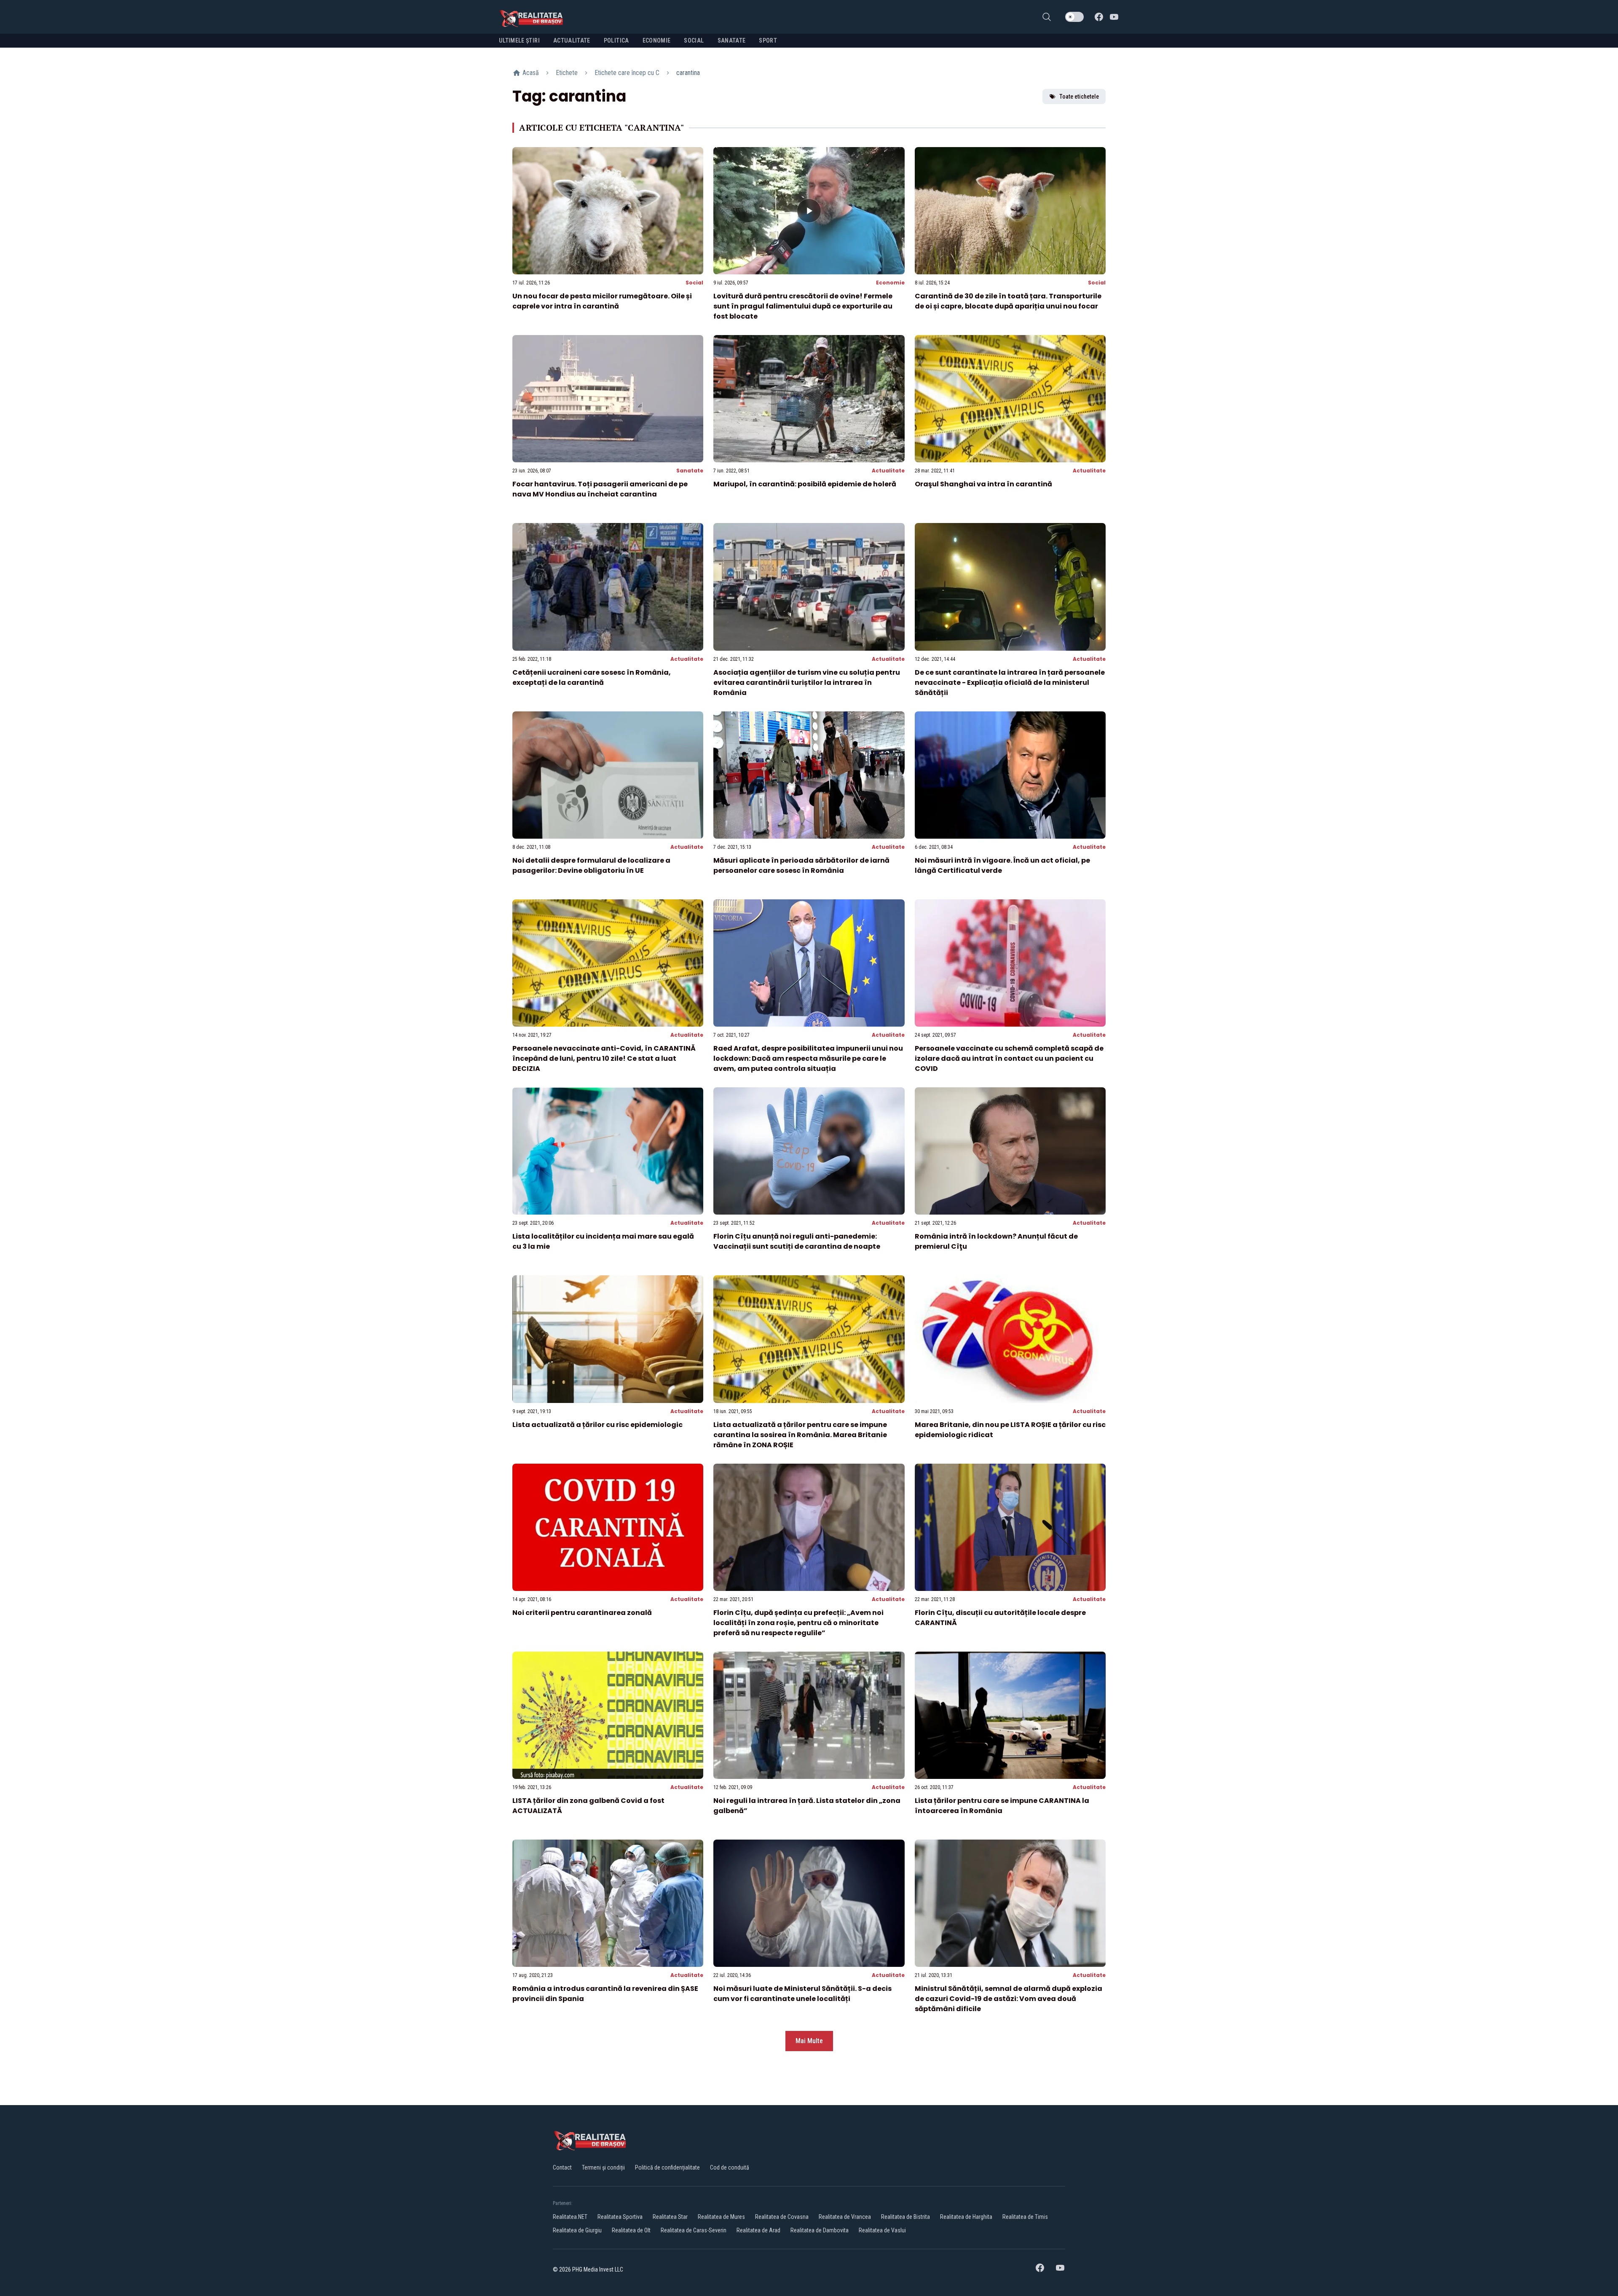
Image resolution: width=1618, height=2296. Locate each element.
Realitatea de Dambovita (820, 2230)
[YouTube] (1114, 17)
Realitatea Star (670, 2217)
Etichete (567, 73)
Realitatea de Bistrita (905, 2217)
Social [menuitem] (694, 40)
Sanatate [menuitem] (732, 40)
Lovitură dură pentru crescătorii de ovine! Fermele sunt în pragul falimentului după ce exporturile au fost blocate (803, 306)
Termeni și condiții (603, 2167)
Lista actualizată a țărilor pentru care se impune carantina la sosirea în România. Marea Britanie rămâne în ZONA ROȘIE (800, 1435)
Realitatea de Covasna (782, 2217)
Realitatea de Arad (758, 2230)
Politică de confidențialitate (667, 2167)
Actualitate (888, 471)
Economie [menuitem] (657, 40)
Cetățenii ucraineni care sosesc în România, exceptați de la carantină (592, 677)
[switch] (1074, 17)
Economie (890, 283)
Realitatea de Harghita (966, 2217)
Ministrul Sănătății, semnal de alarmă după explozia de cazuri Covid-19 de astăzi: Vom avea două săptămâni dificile (1009, 1999)
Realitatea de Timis (1025, 2217)
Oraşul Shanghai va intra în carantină (983, 484)
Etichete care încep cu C (627, 73)
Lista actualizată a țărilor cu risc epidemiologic (597, 1425)
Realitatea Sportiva (620, 2217)
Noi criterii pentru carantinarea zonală (582, 1613)
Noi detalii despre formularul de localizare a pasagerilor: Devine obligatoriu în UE (591, 865)
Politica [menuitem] (616, 40)
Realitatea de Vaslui (882, 2230)
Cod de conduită (730, 2167)
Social (694, 283)
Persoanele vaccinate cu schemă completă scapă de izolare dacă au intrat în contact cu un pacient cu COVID (1009, 1058)
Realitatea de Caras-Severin (694, 2230)
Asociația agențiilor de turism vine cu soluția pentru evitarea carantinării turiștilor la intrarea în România (807, 683)
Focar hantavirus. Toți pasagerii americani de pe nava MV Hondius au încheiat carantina (600, 489)
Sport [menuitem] (768, 40)
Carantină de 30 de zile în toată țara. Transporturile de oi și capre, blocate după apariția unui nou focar (1008, 301)
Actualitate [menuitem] (572, 40)
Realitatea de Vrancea (845, 2217)
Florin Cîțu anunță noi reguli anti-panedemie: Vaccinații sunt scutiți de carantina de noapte (797, 1241)
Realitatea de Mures (721, 2217)
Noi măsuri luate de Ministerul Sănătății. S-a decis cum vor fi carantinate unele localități (802, 1994)
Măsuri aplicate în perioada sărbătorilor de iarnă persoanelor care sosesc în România (801, 865)
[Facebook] (1099, 17)
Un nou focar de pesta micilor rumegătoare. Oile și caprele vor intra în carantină (602, 301)
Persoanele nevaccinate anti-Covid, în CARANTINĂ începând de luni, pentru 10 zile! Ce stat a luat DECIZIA (604, 1058)
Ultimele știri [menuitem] (519, 40)
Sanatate (690, 471)
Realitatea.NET (570, 2217)
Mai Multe (809, 2041)
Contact (562, 2167)
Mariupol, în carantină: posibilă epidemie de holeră (805, 484)
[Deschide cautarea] (1047, 17)
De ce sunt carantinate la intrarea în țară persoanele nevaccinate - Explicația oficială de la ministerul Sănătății (1010, 683)
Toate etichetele (1079, 97)
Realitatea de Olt (631, 2230)
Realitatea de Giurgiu (577, 2230)
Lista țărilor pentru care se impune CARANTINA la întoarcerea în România (1002, 1806)
